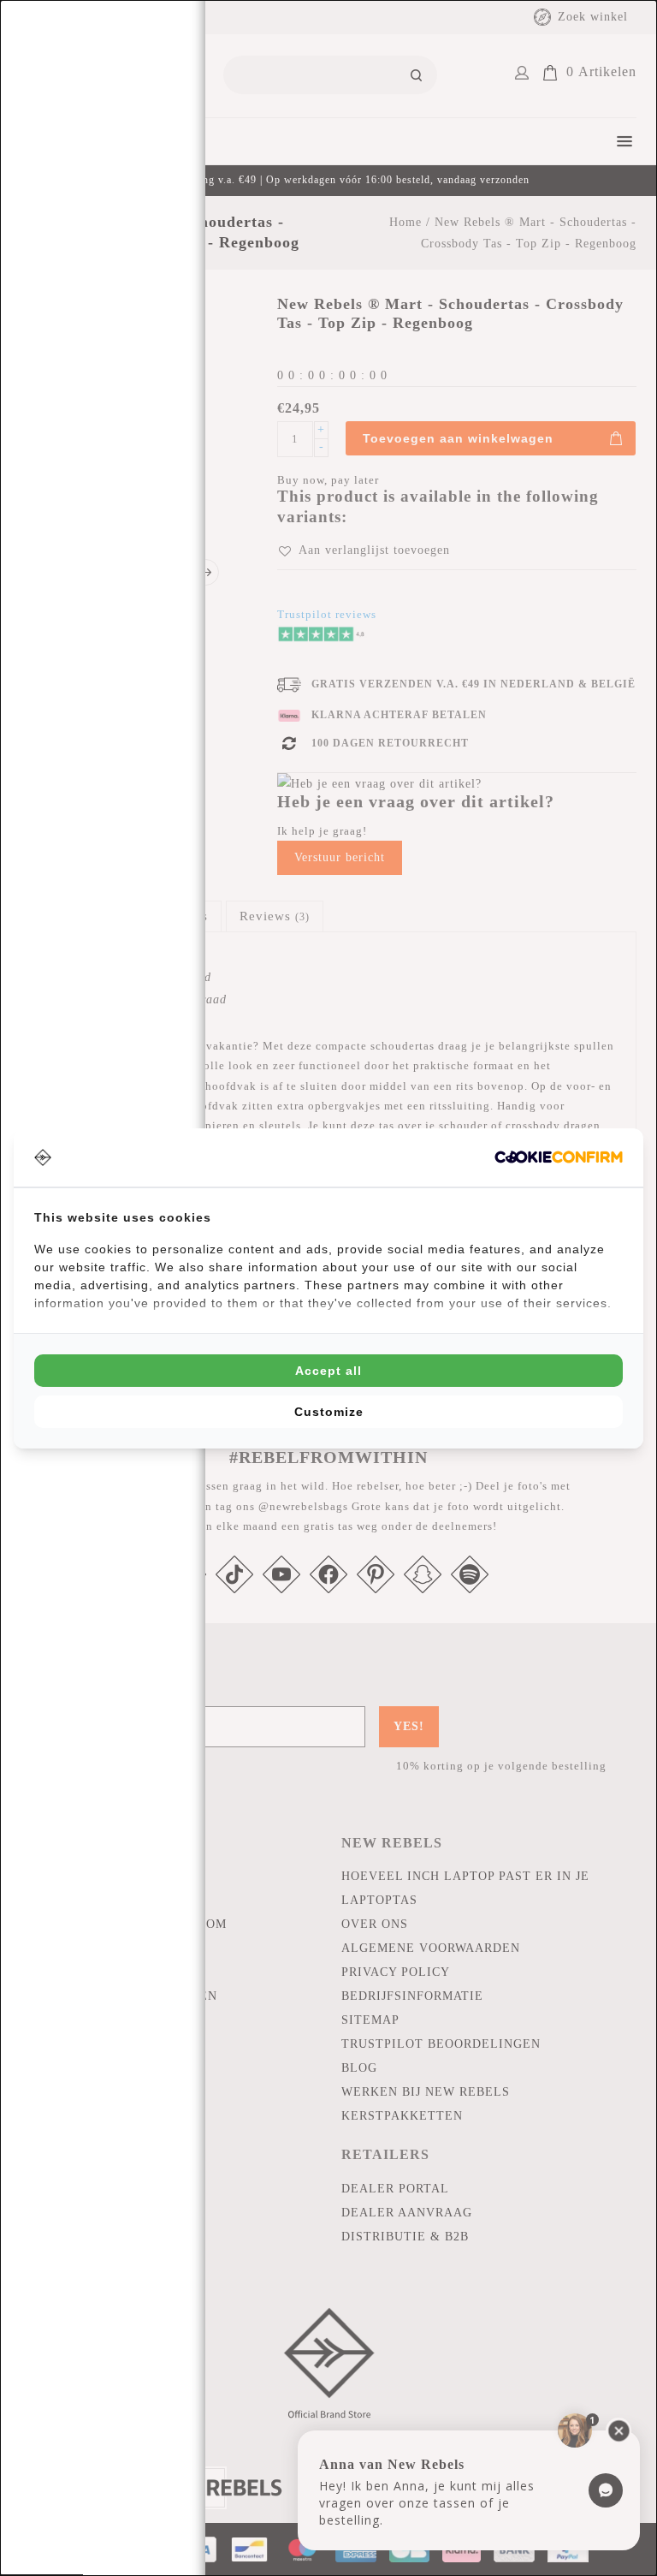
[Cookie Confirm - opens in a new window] (559, 1157)
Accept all (328, 1371)
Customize (329, 1412)
